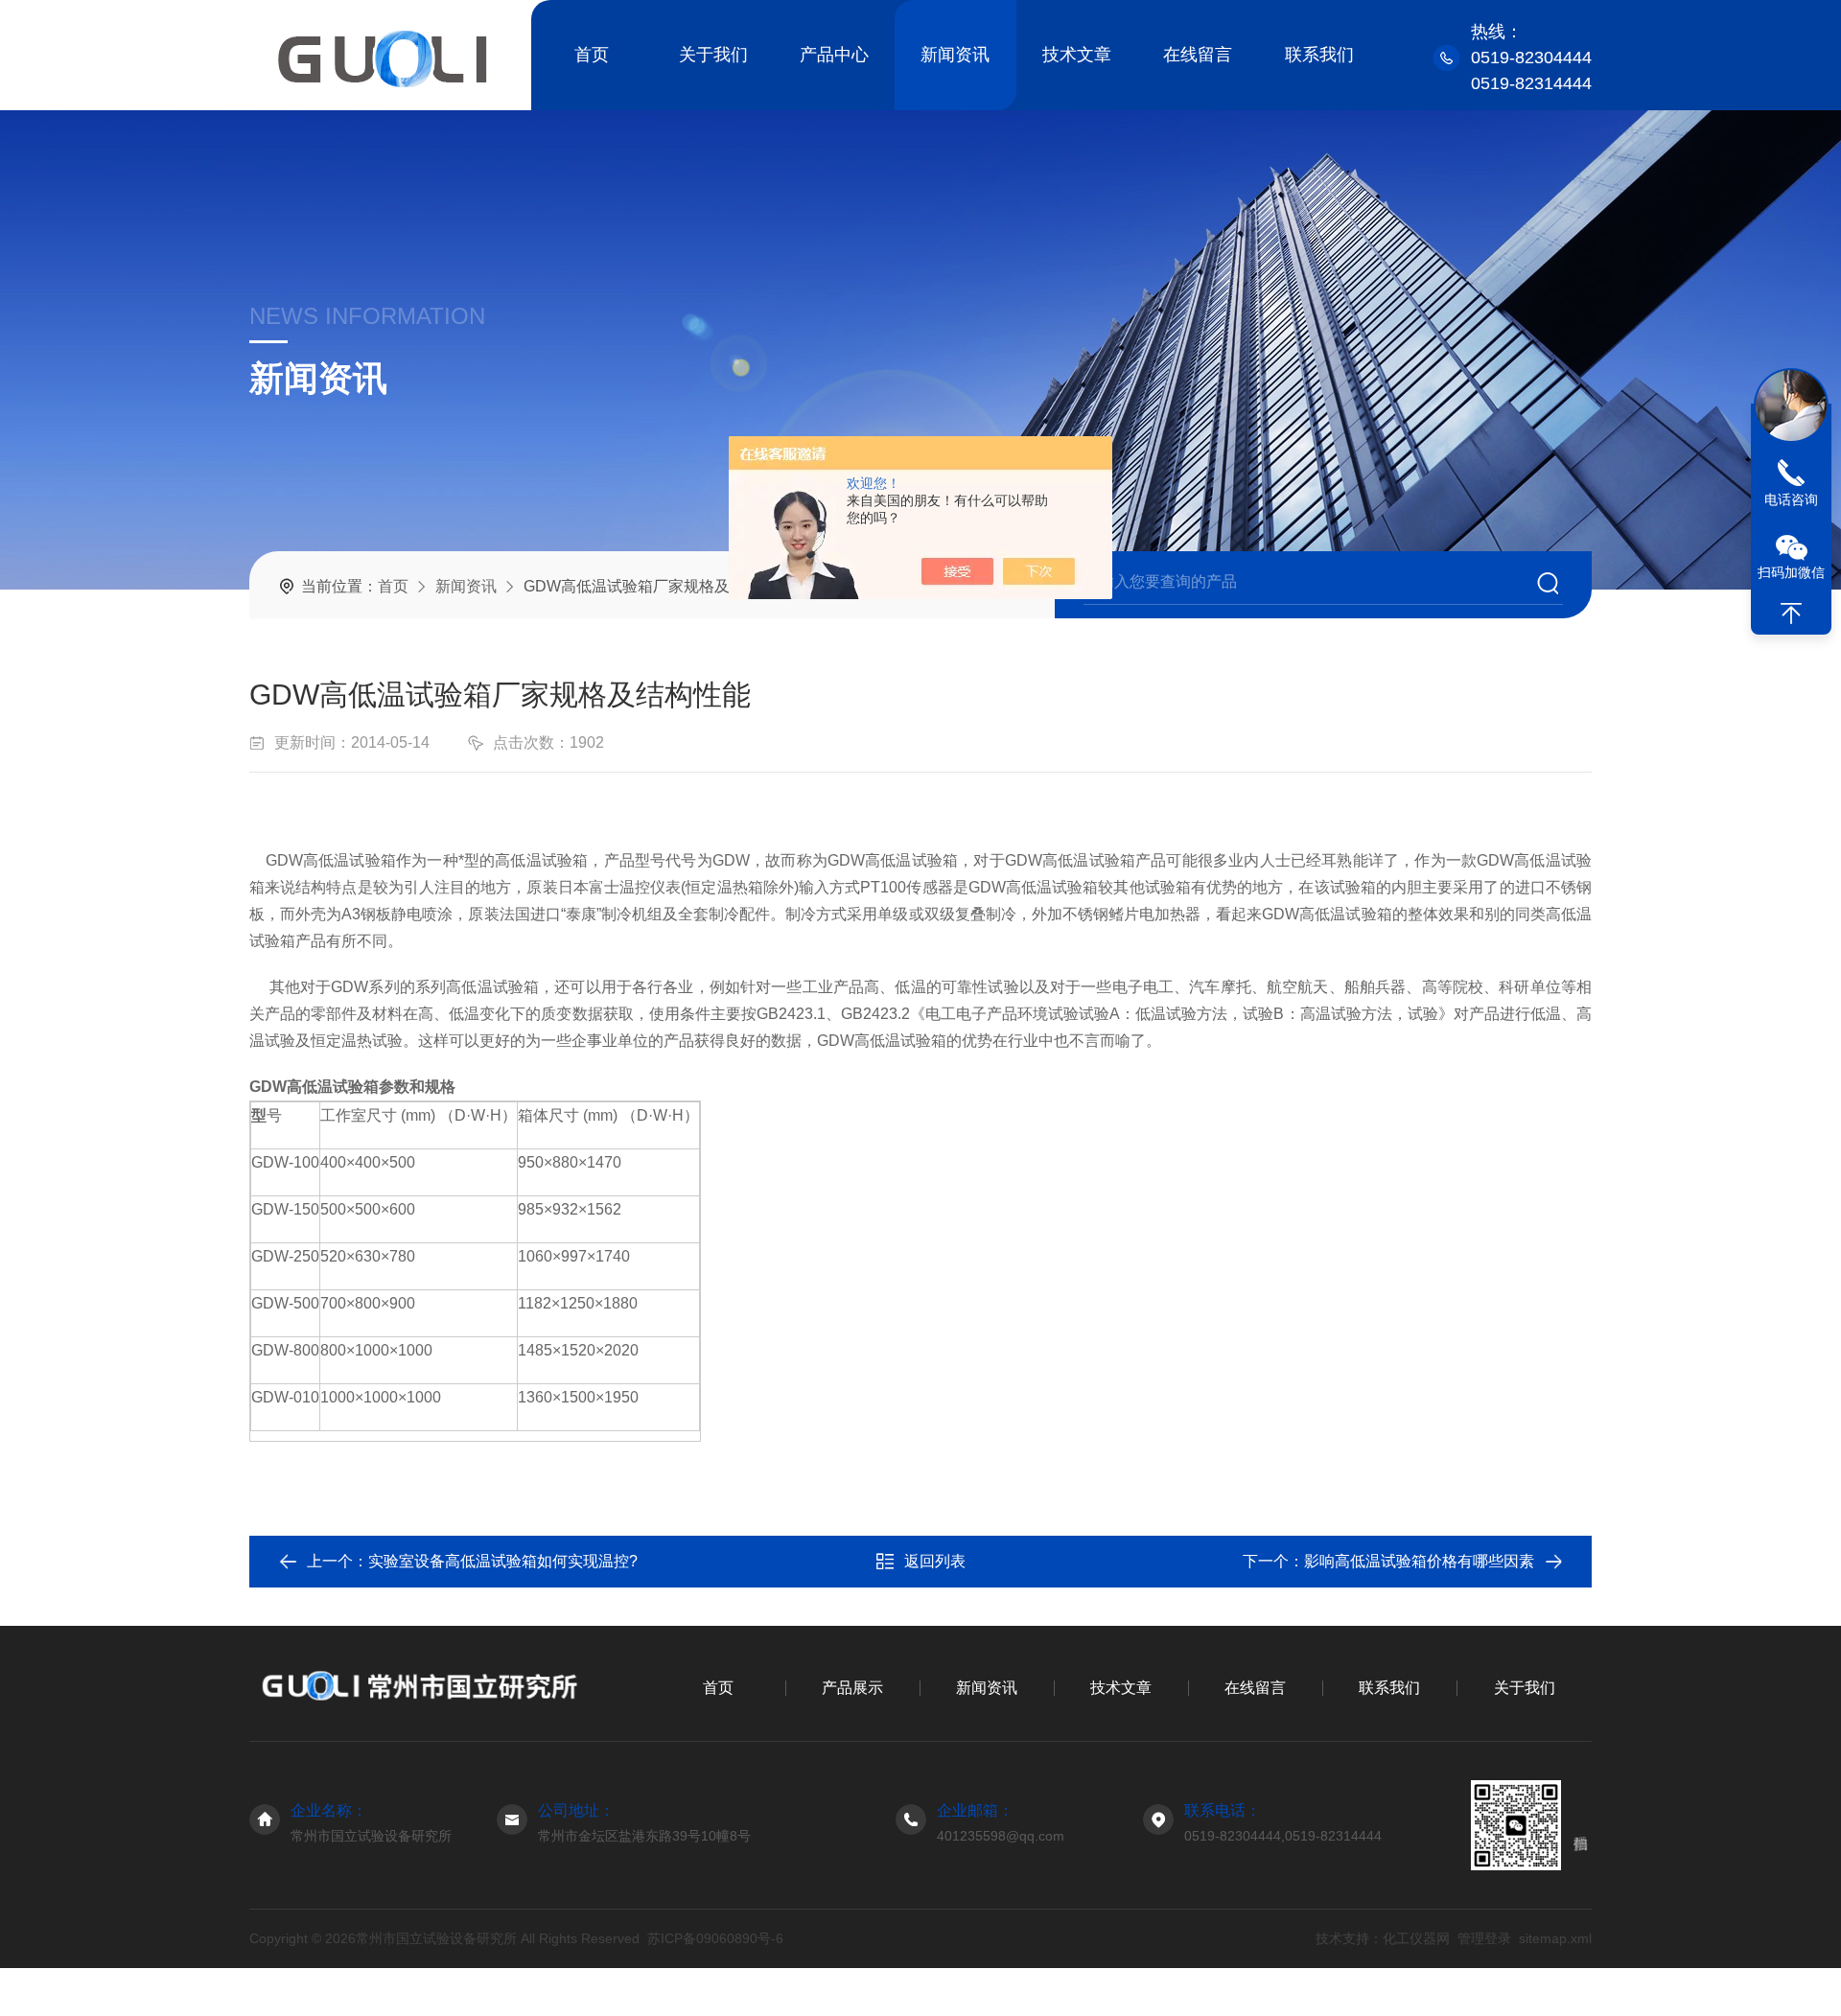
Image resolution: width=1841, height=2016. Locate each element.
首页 (592, 55)
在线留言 (1198, 55)
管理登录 (1484, 1938)
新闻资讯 (955, 55)
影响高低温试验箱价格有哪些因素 (1419, 1561)
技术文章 (1077, 55)
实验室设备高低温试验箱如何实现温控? (503, 1561)
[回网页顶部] (1791, 614)
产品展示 (852, 1688)
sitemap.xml (1555, 1938)
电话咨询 (1791, 499)
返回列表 (935, 1561)
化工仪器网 (1416, 1938)
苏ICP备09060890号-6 (715, 1938)
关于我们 (713, 55)
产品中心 (834, 55)
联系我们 (1319, 55)
